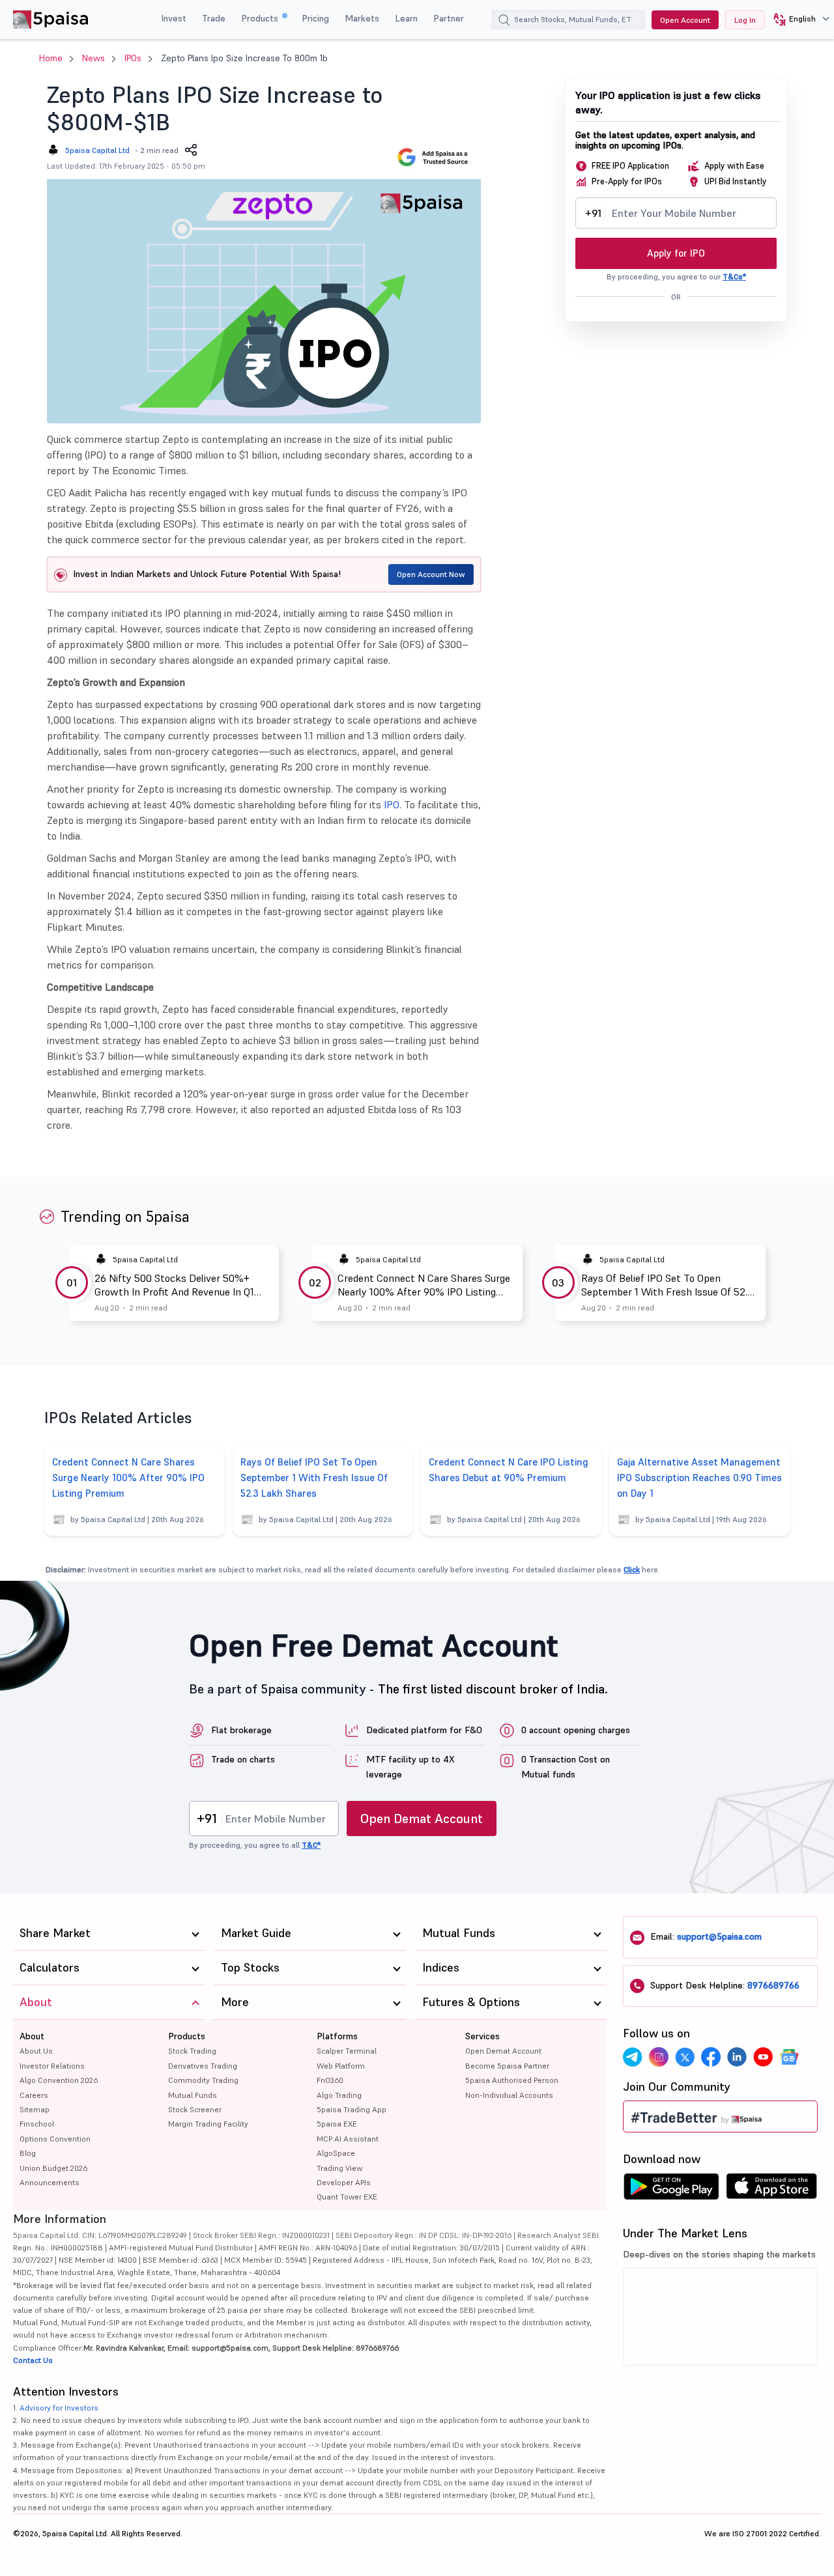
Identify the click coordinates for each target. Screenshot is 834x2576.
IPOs (133, 58)
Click (632, 1569)
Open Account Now (431, 574)
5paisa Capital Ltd (97, 150)
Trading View (339, 2168)
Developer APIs (344, 2182)
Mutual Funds (193, 2095)
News (93, 58)
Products (261, 18)
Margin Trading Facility (208, 2124)
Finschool (37, 2124)
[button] (797, 20)
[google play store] (671, 2190)
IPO (392, 804)
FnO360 (330, 2080)
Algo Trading (339, 2095)
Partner (449, 18)
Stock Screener (195, 2109)
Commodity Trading (203, 2080)
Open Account (685, 20)
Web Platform (341, 2066)
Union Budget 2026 (53, 2168)
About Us (36, 2051)
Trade (214, 18)
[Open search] (504, 21)
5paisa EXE (337, 2124)
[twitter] (685, 2057)
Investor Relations (52, 2066)
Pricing (315, 18)
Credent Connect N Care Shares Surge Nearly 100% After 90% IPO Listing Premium (424, 1285)
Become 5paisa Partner (507, 2066)
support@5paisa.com (719, 1936)
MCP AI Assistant (348, 2139)
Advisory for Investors (59, 2408)
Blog (28, 2153)
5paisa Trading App (352, 2109)
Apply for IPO (676, 253)
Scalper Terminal (347, 2051)
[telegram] (633, 2057)
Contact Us (33, 2360)
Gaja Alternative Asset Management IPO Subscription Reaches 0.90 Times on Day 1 (699, 1478)
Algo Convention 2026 (59, 2080)
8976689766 (773, 1985)
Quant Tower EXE (347, 2197)
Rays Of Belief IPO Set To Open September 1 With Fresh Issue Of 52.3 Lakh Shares (667, 1285)
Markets (362, 18)
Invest (174, 18)
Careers (34, 2095)
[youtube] (763, 2057)
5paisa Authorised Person (512, 2080)
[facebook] (711, 2057)
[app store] (772, 2190)
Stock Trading (192, 2051)
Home (51, 58)
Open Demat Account (422, 1819)
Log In (745, 20)
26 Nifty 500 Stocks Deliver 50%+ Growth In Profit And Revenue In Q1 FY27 (174, 1285)
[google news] (789, 2057)
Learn (406, 18)
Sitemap (35, 2109)
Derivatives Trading (203, 2066)
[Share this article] (191, 150)
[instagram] (659, 2057)
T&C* (311, 1845)
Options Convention (55, 2139)
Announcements (50, 2182)
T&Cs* (734, 276)
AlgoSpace (336, 2153)
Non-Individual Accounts (509, 2095)
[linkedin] (737, 2057)
